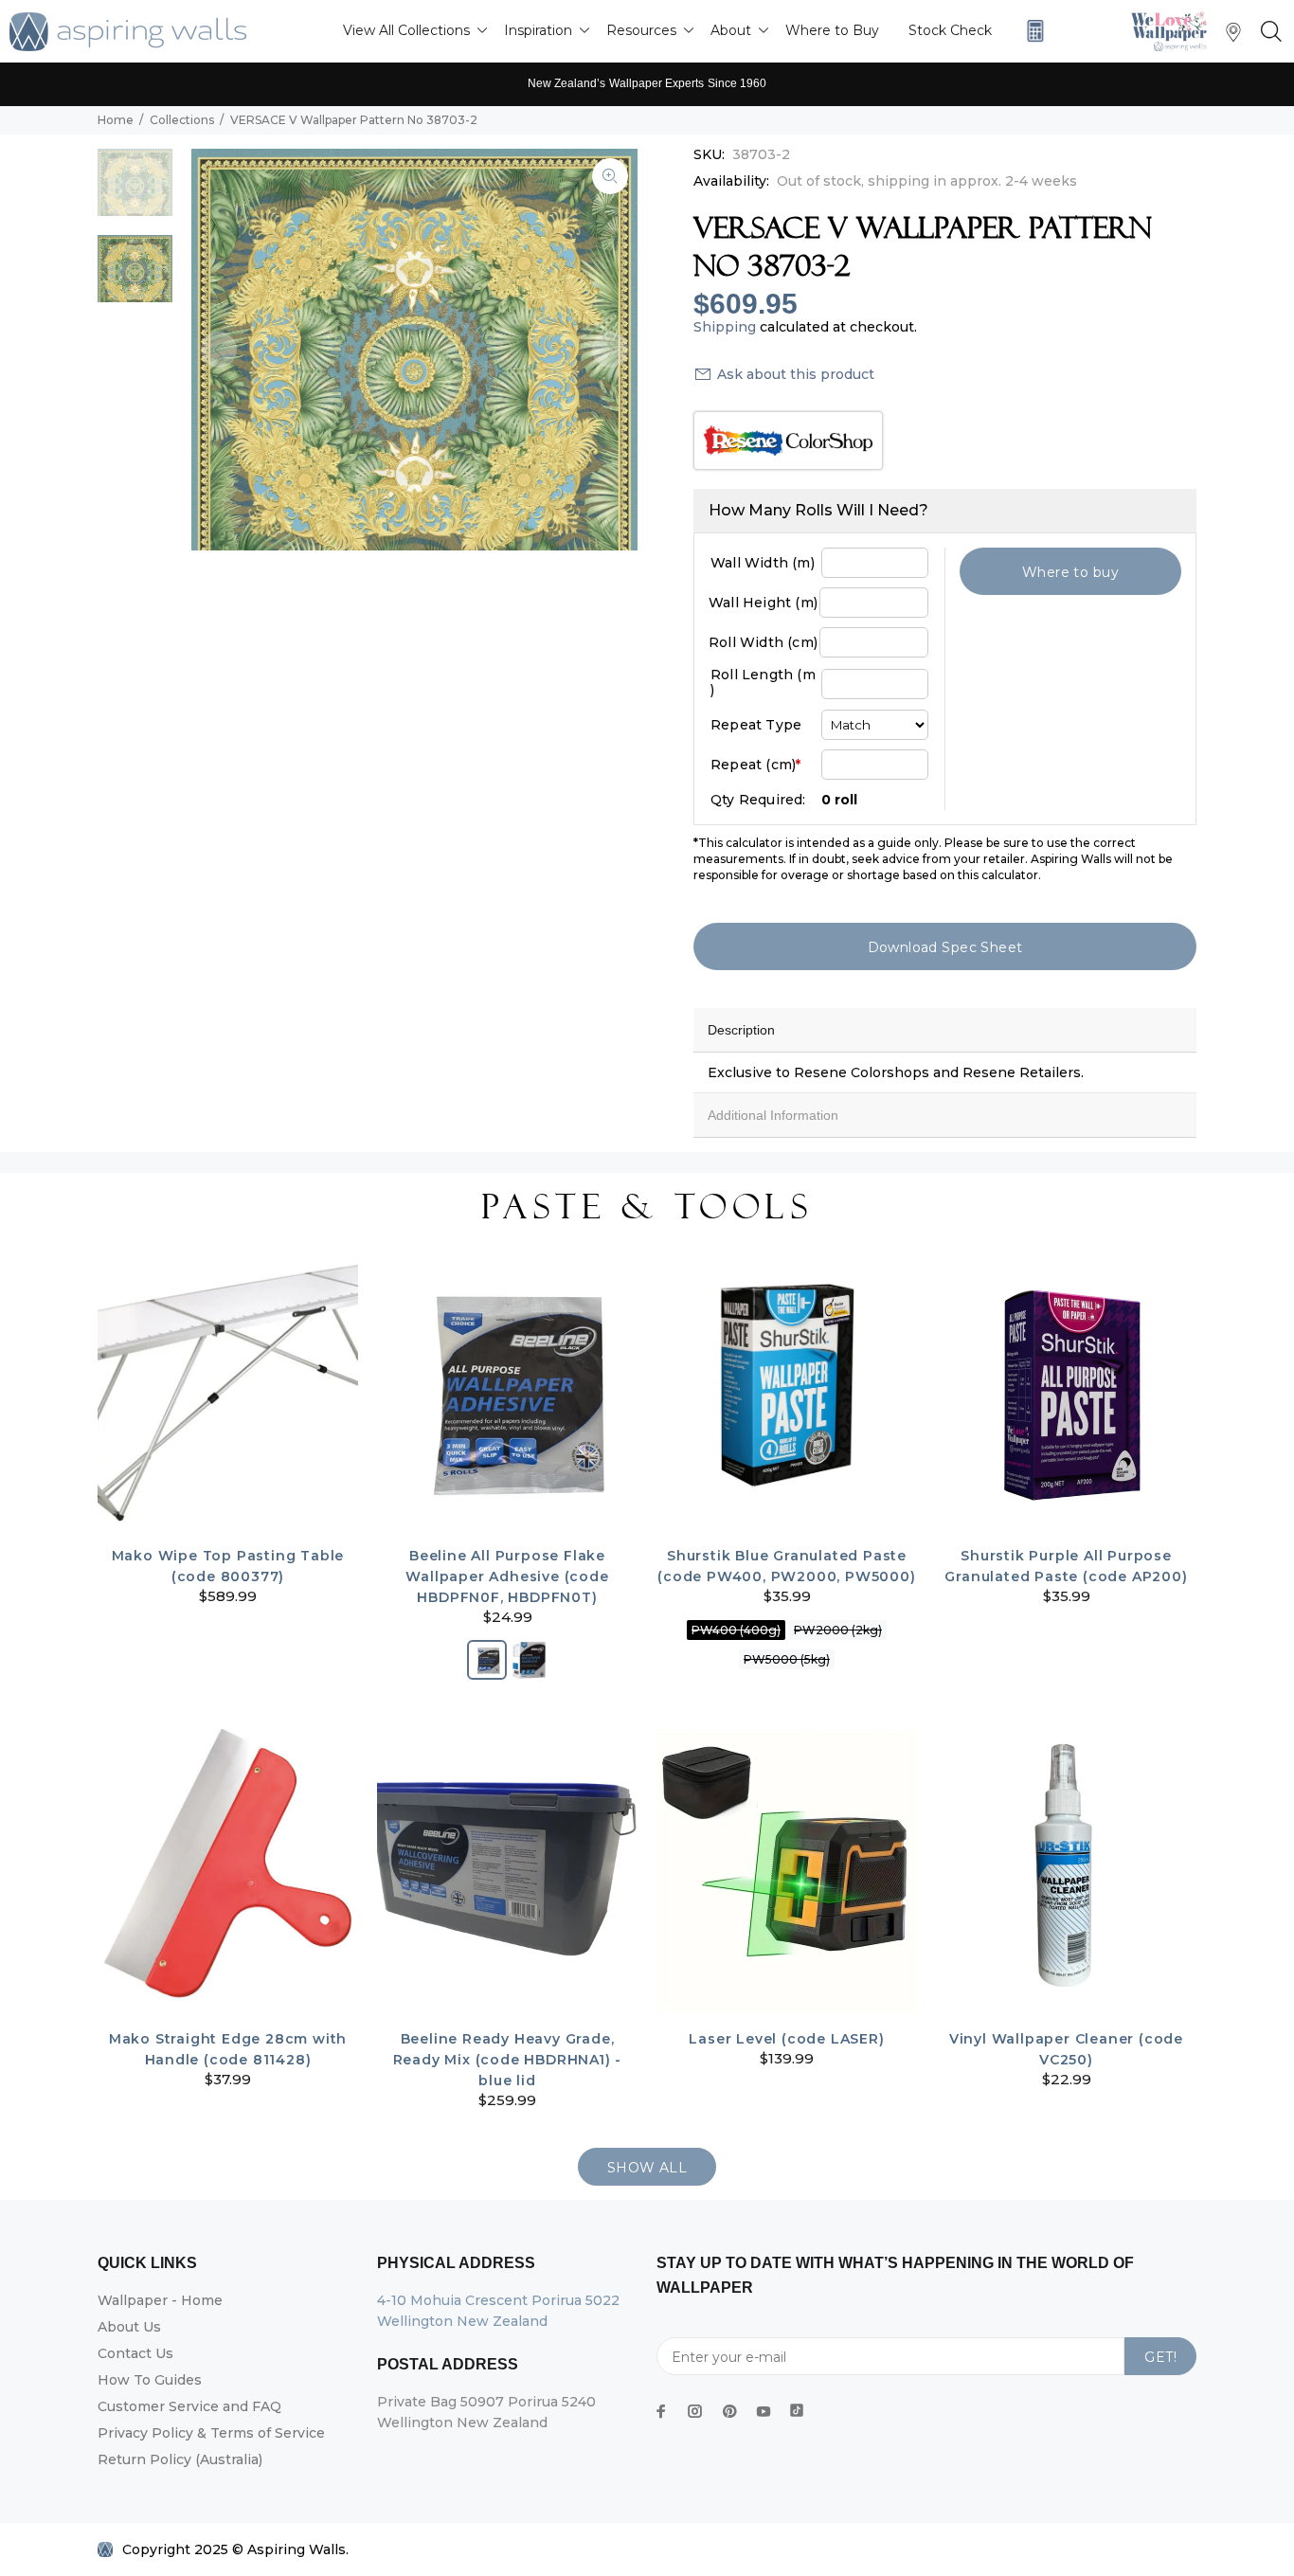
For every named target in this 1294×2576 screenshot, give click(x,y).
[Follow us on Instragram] (1174, 31)
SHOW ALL (647, 2168)
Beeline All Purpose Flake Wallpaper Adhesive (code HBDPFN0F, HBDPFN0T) (507, 1576)
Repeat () (755, 765)
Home (116, 120)
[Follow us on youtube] (764, 2411)
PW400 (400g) (736, 1630)
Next (610, 350)
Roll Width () (763, 642)
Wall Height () (763, 603)
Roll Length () (763, 682)
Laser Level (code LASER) (786, 2039)
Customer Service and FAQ (189, 2406)
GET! (1160, 2357)
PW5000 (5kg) (787, 1659)
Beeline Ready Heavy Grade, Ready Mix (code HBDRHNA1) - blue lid (508, 2060)
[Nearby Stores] (1233, 36)
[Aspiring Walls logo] (128, 32)
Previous (219, 350)
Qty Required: (758, 800)
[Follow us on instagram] (695, 2411)
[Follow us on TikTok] (797, 2406)
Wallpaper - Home (160, 2300)
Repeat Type (756, 725)
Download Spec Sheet (945, 947)
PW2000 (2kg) (838, 1630)
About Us (129, 2327)
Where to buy (1070, 572)
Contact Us (135, 2353)
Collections (182, 120)
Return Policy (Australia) (180, 2459)
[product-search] (1267, 32)
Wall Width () (763, 563)
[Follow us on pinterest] (729, 2411)
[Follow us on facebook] (661, 2411)
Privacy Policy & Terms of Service (211, 2433)
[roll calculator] (1031, 31)
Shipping (725, 327)
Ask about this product (796, 374)
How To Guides (150, 2380)
